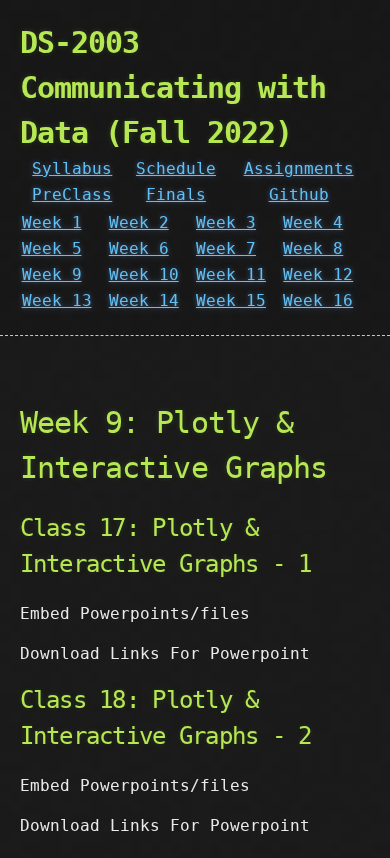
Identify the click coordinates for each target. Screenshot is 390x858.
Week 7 (226, 248)
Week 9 (52, 274)
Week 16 (318, 300)
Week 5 (52, 248)
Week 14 (144, 300)
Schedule (176, 168)
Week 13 (57, 300)
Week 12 (318, 274)
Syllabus (72, 168)
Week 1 (52, 222)
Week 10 (144, 274)
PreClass (72, 194)
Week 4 (313, 222)
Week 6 (139, 248)
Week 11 (231, 274)
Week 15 (231, 300)
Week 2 (139, 222)
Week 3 (226, 222)
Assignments (299, 168)
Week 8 (313, 248)
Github (299, 194)
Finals (176, 194)
